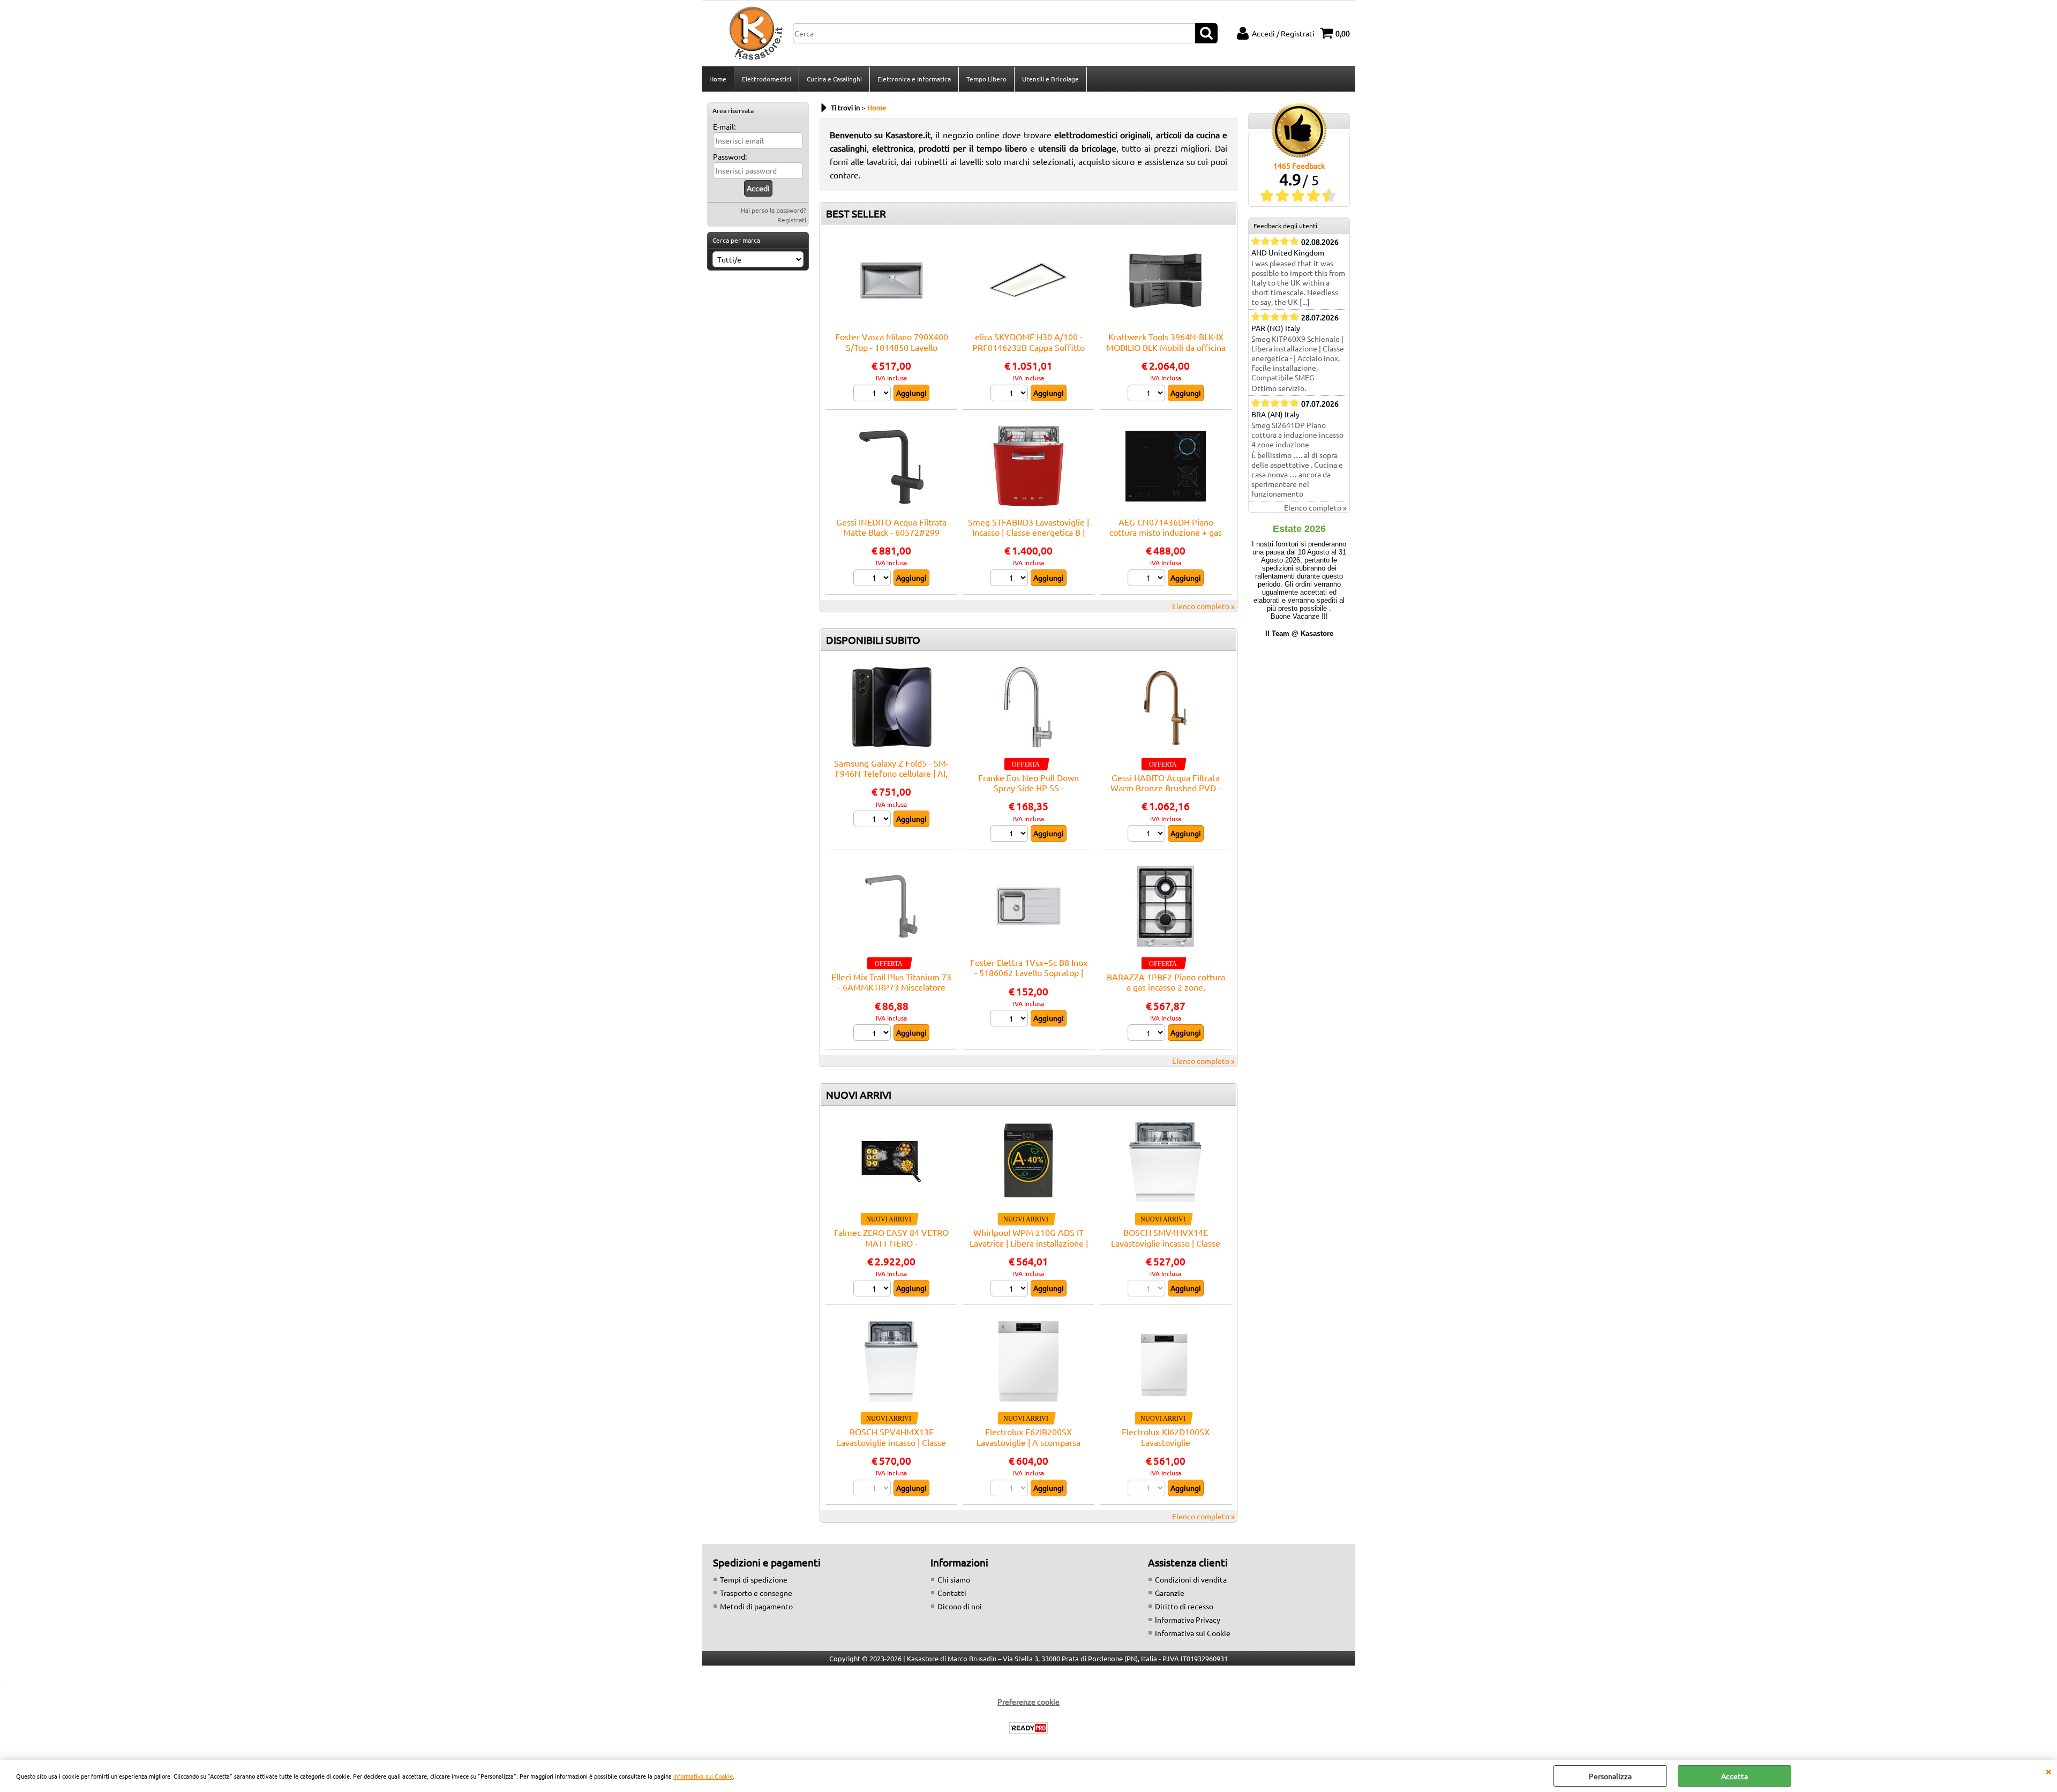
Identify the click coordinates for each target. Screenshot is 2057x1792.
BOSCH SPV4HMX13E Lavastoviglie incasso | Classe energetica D (891, 1442)
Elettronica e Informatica (914, 79)
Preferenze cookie (1028, 1701)
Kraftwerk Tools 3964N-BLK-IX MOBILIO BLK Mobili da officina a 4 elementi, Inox (1166, 347)
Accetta (1735, 1776)
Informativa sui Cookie (703, 1776)
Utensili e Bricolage (1050, 79)
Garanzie (1170, 1593)
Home (718, 79)
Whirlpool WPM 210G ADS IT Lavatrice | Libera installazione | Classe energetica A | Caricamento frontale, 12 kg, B (1029, 1248)
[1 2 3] (1011, 394)
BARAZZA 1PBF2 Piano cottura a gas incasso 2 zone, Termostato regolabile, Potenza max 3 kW (1166, 992)
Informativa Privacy (1188, 1619)
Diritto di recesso (1184, 1606)
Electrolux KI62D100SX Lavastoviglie (1166, 1437)
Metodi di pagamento (756, 1606)
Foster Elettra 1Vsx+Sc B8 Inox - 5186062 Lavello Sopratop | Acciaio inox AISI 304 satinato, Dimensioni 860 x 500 (1029, 978)
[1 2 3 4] (1011, 1019)
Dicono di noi (960, 1606)
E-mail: (724, 126)
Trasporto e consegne (756, 1593)
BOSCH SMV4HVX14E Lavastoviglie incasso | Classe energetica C (1166, 1243)
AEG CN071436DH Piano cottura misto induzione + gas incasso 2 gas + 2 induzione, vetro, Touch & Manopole (1166, 537)
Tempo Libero (986, 79)
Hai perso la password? (774, 210)
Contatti (952, 1593)
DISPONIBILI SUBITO (873, 640)
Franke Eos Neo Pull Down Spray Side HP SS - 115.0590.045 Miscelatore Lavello (1028, 793)
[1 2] (873, 394)
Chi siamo (954, 1579)
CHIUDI (2048, 1771)
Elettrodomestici (767, 79)
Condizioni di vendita (1191, 1579)
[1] (873, 820)
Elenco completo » (1203, 606)
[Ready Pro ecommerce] (1028, 1728)
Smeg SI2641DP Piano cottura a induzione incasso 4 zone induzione (1297, 434)
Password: (730, 156)
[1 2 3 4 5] (873, 579)
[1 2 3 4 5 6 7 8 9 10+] (1148, 579)
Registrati (792, 220)
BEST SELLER (856, 213)
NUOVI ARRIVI (859, 1094)
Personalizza (1610, 1776)
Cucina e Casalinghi (834, 79)
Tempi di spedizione (754, 1579)
